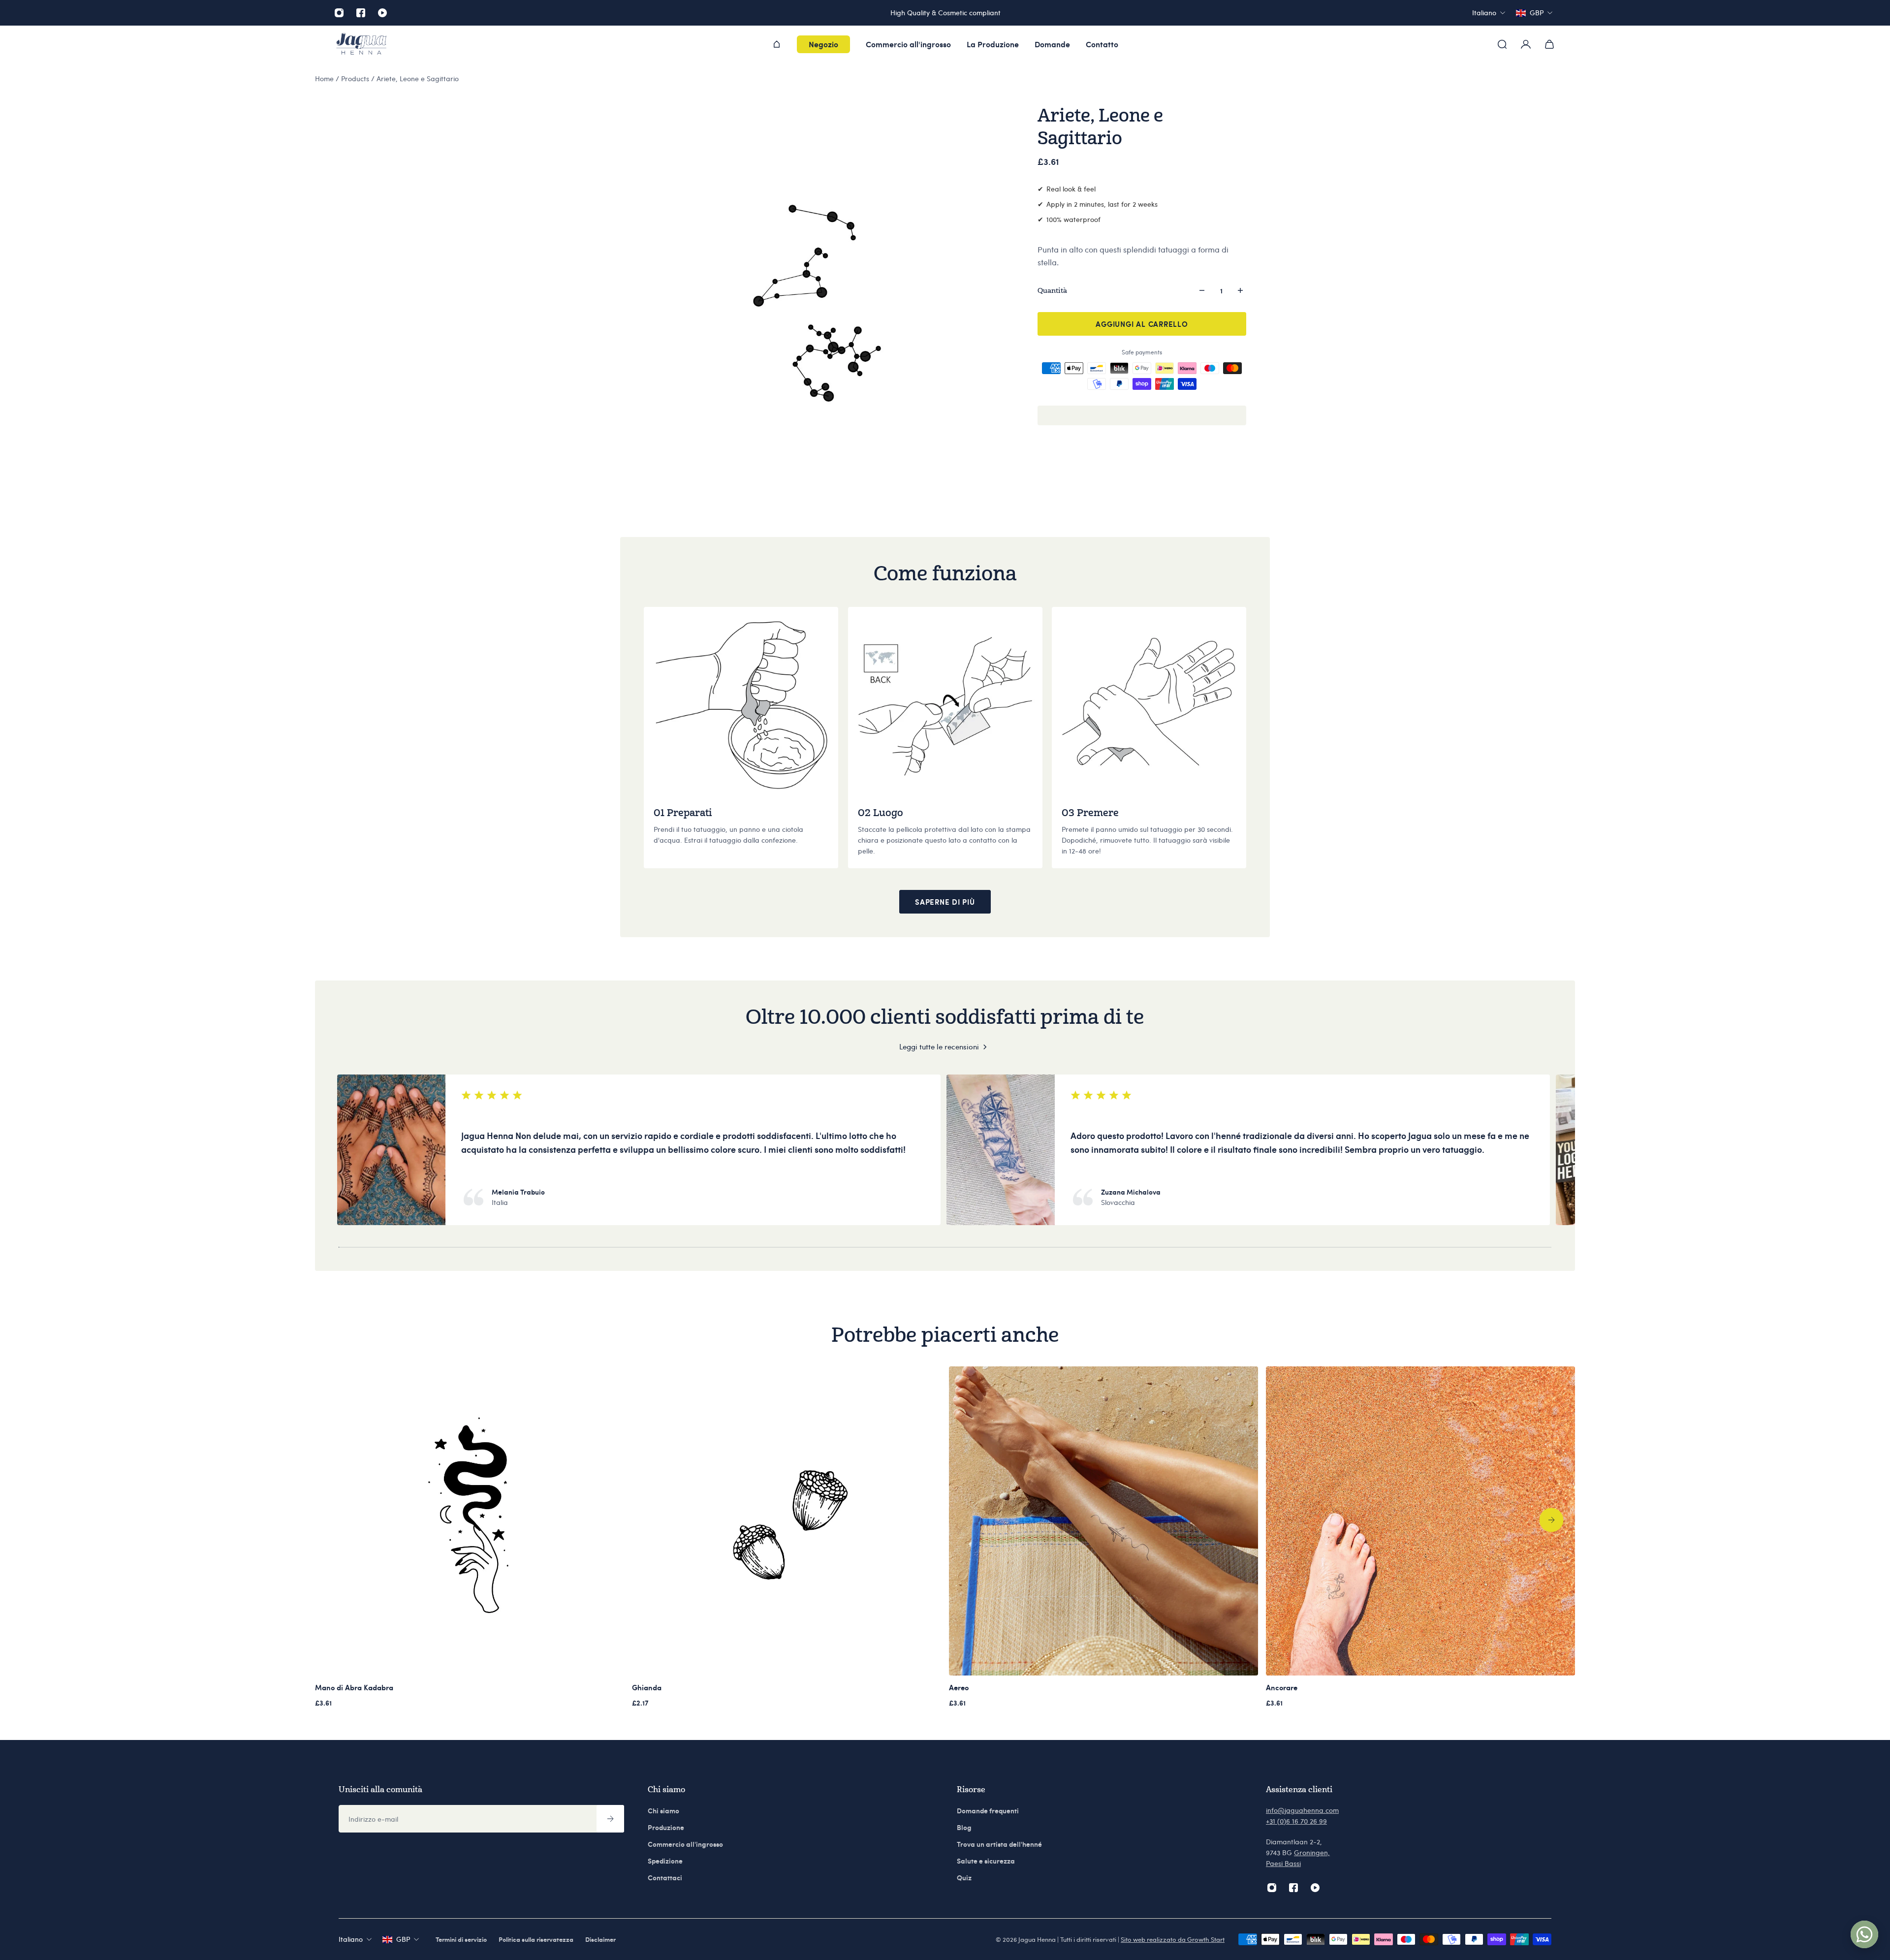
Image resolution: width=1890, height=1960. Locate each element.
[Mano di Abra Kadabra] (470, 1521)
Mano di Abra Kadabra (354, 1687)
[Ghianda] (787, 1521)
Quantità (1052, 290)
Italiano (351, 1939)
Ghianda (647, 1687)
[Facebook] (361, 13)
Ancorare (1282, 1687)
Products (356, 79)
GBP (403, 1939)
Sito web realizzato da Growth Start (1173, 1939)
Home (325, 79)
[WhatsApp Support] (1864, 1934)
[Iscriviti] (610, 1819)
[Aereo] (1103, 1521)
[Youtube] (382, 13)
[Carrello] (1549, 44)
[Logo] (361, 45)
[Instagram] (339, 13)
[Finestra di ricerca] (1502, 44)
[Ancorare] (1420, 1521)
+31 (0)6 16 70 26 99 (1296, 1821)
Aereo (959, 1687)
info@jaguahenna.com (1302, 1810)
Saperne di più (945, 902)
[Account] (1526, 44)
